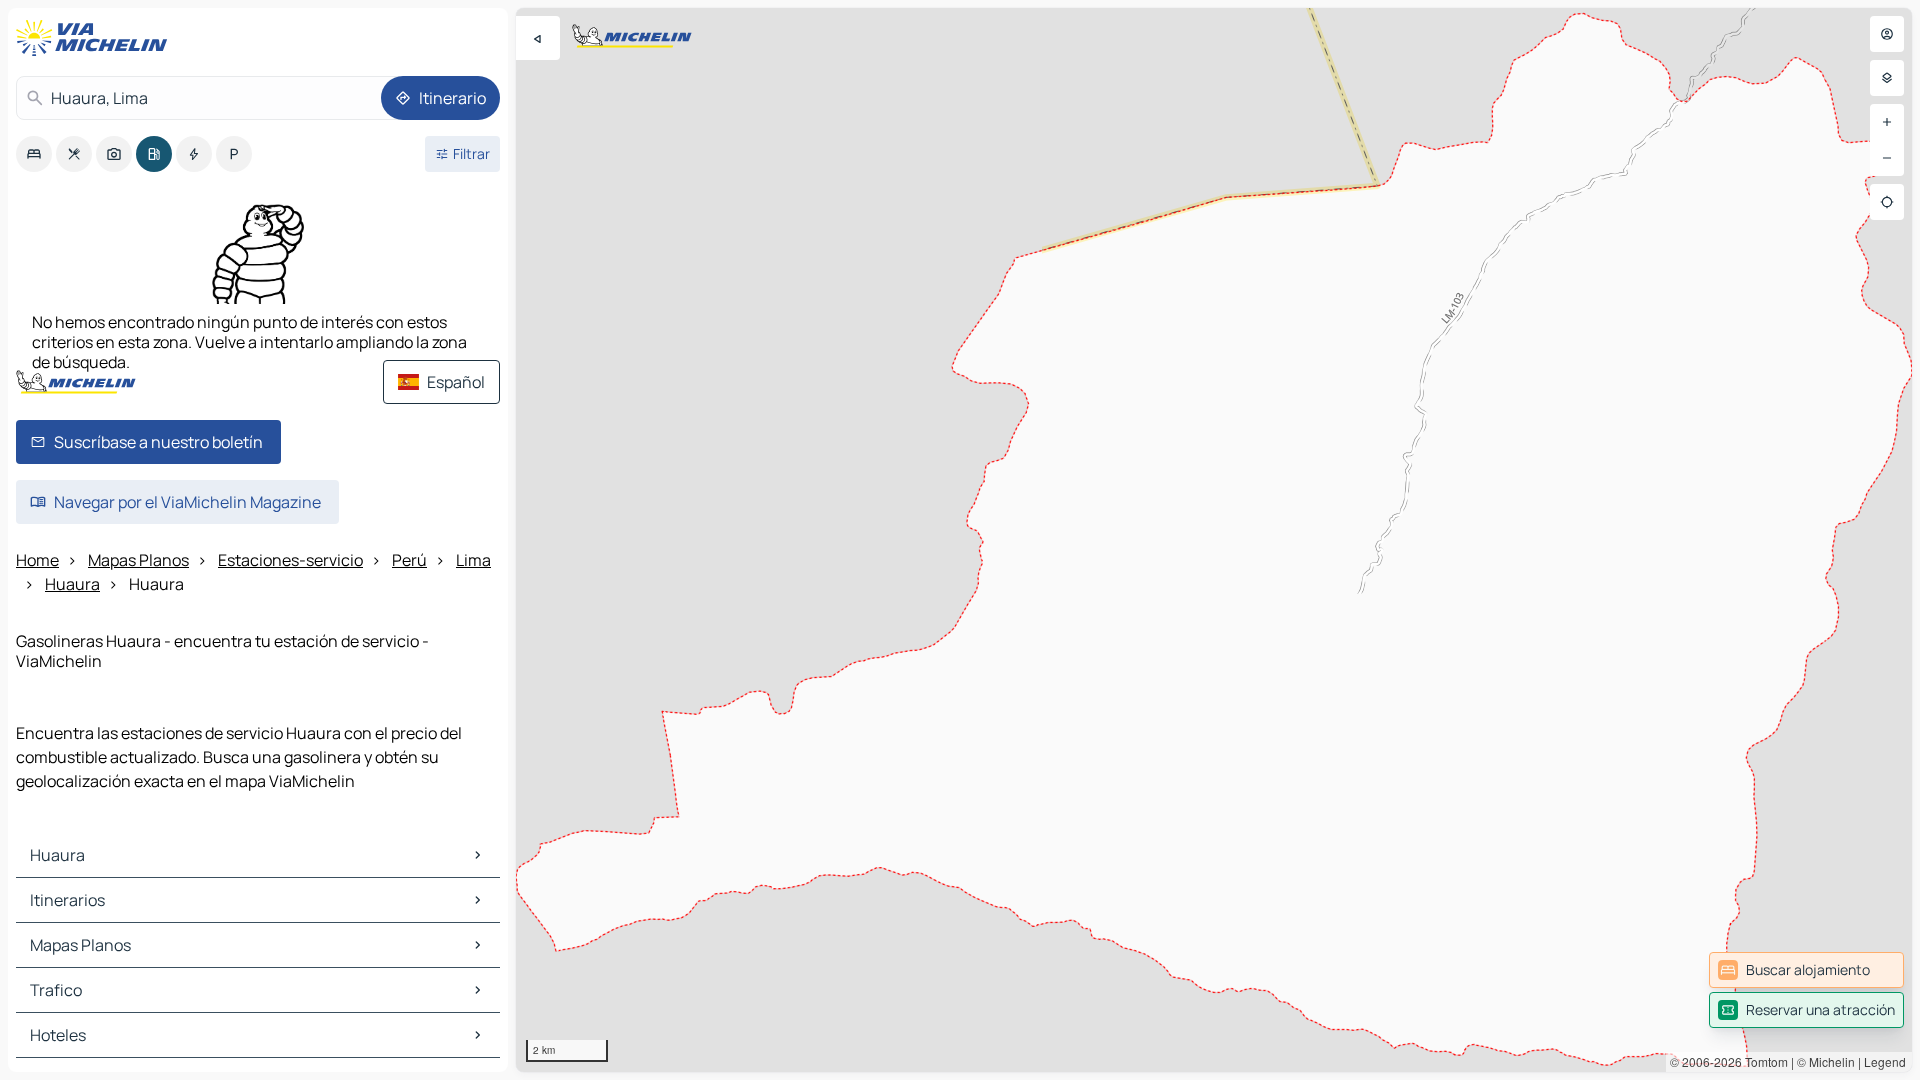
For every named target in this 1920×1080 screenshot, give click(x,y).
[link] (1806, 970)
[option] (34, 154)
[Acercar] (1887, 122)
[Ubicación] (1887, 202)
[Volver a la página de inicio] (96, 38)
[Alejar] (1887, 158)
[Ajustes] (1887, 78)
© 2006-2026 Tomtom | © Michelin (1762, 1061)
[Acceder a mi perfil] (1887, 34)
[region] (1214, 540)
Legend (1885, 1061)
